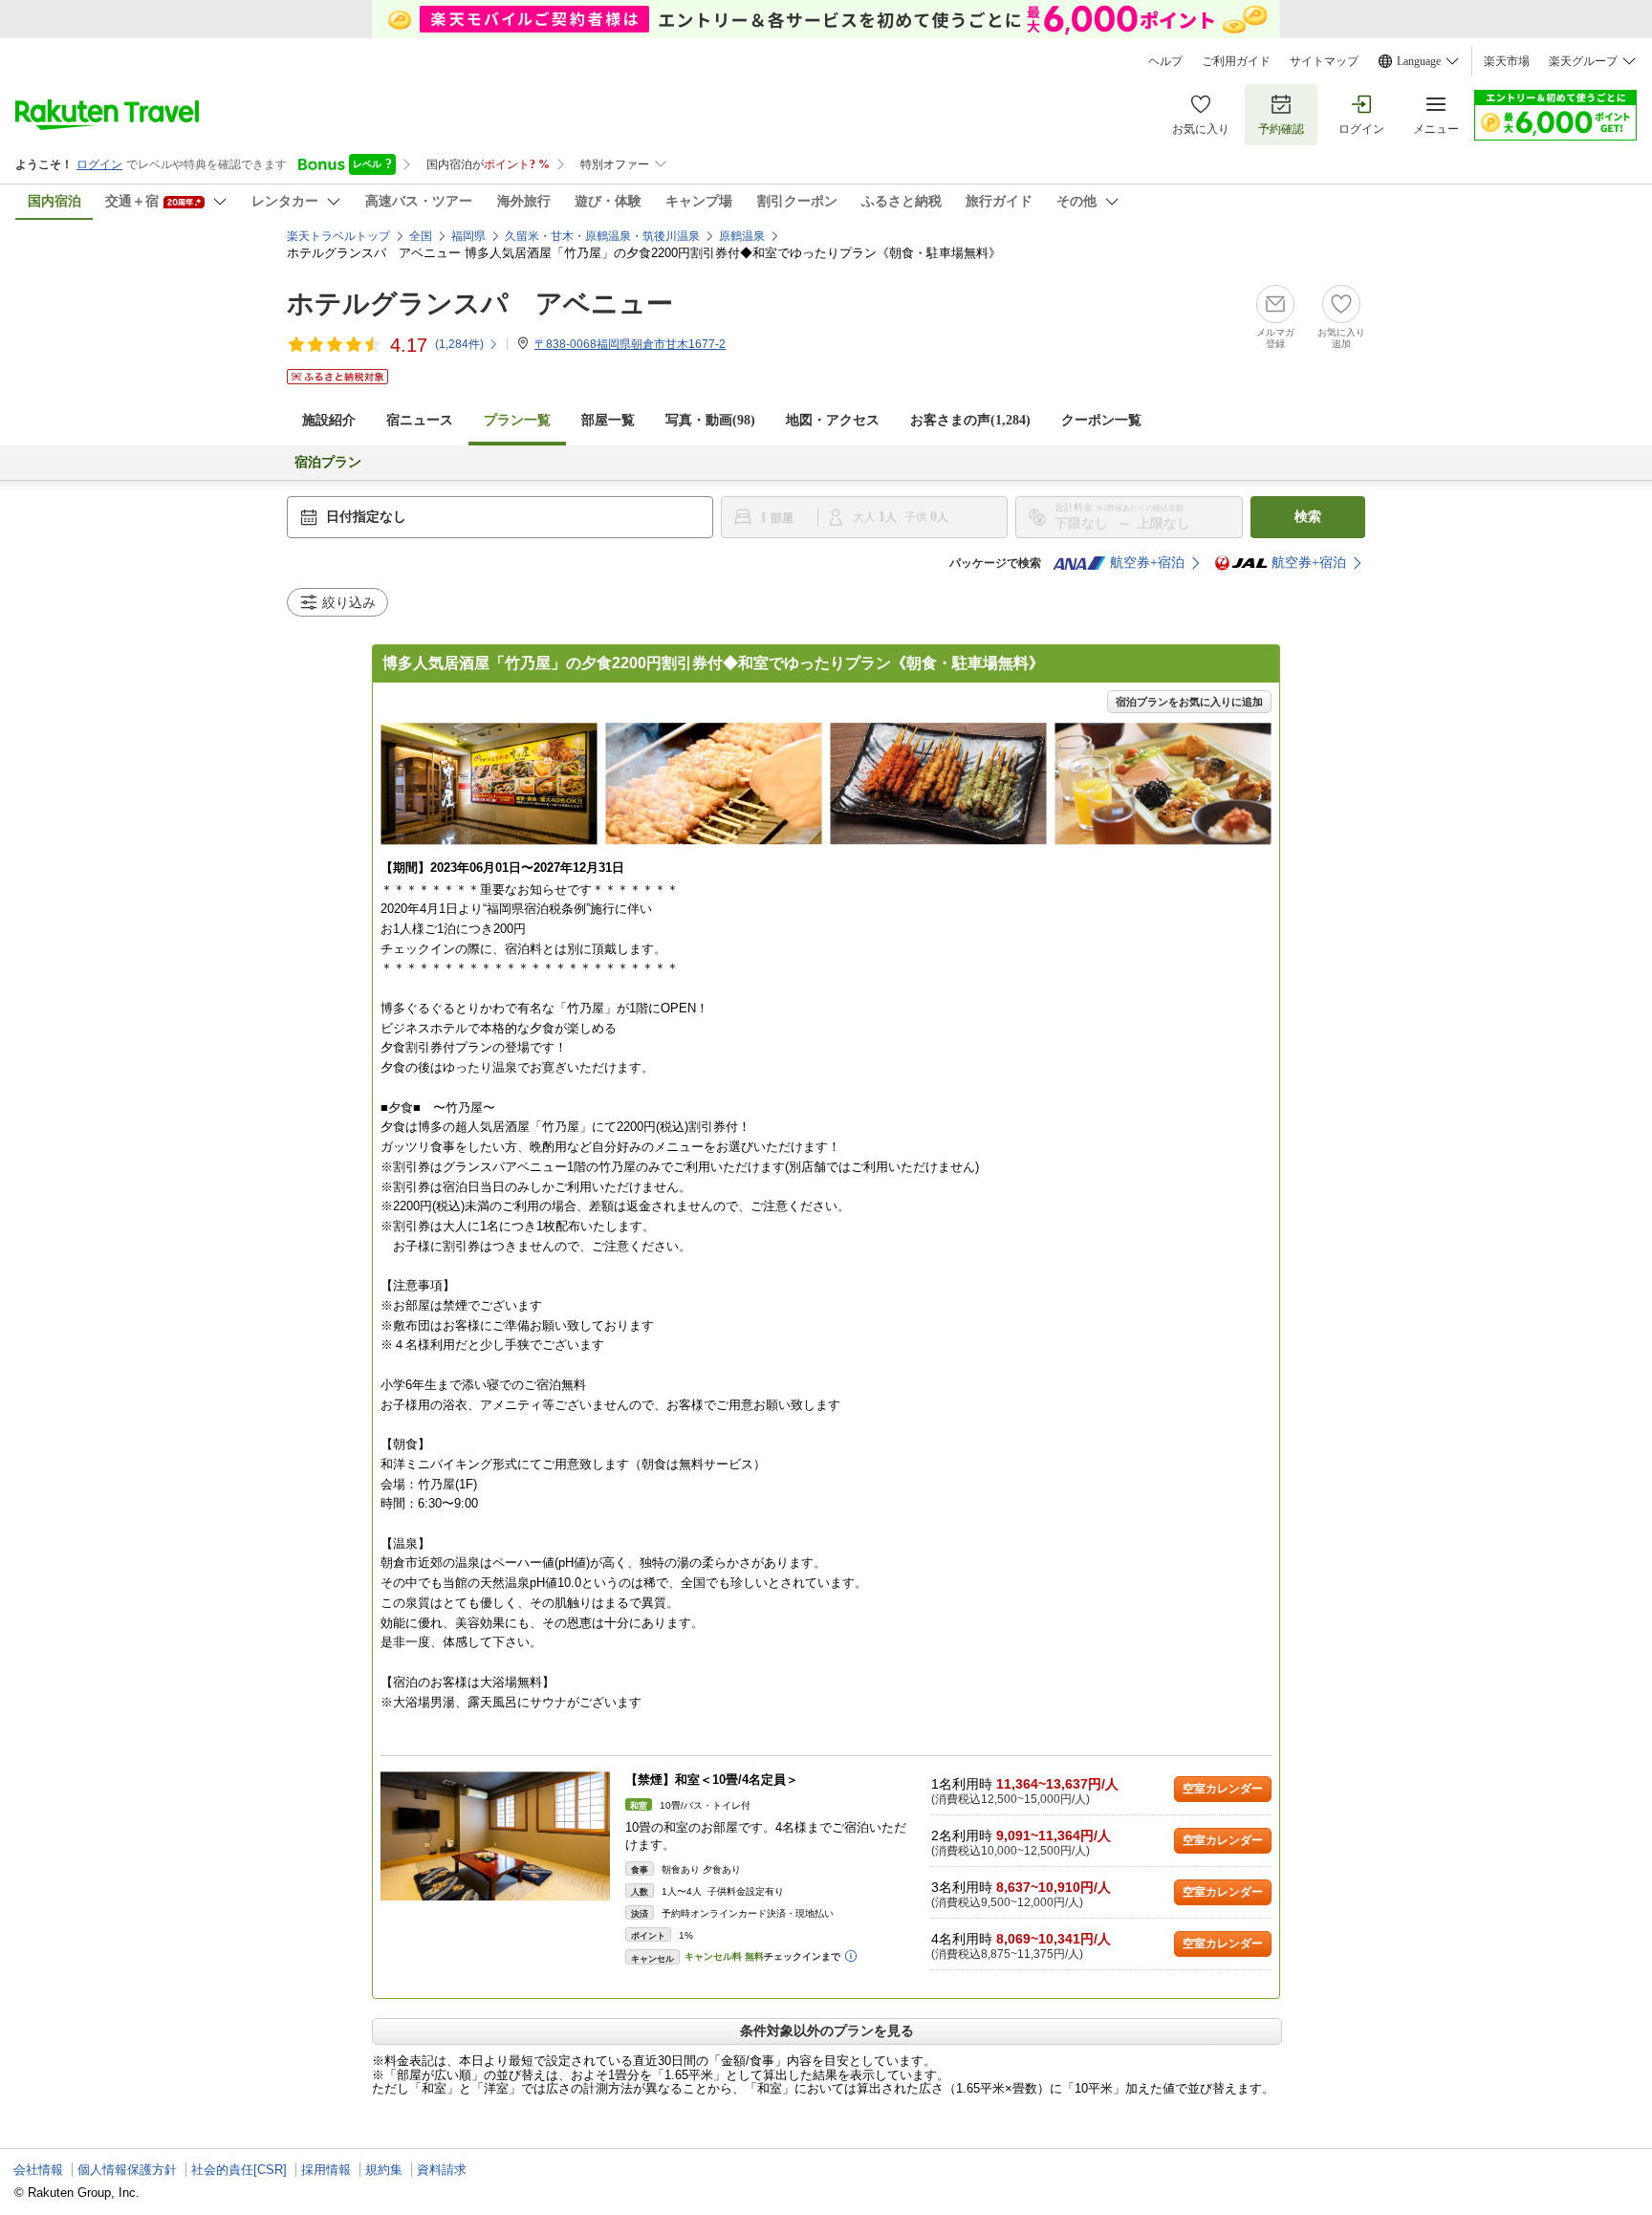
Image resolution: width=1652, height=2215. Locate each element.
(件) (459, 344)
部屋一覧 (608, 420)
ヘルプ (1165, 61)
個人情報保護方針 (127, 2170)
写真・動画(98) (710, 420)
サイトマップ (1324, 61)
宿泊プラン (328, 462)
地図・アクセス (833, 420)
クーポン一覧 (1101, 420)
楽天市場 (1507, 61)
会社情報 (38, 2170)
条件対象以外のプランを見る (827, 2030)
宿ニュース (420, 420)
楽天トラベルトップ (338, 236)
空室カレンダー (1223, 1789)
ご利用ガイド (1236, 61)
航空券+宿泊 (1147, 563)
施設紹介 (329, 420)
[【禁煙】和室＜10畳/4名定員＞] (495, 1836)
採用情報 (326, 2170)
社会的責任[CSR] (239, 2170)
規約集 (384, 2170)
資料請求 (442, 2170)
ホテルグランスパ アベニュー (480, 304)
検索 (1308, 517)
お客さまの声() (970, 420)
